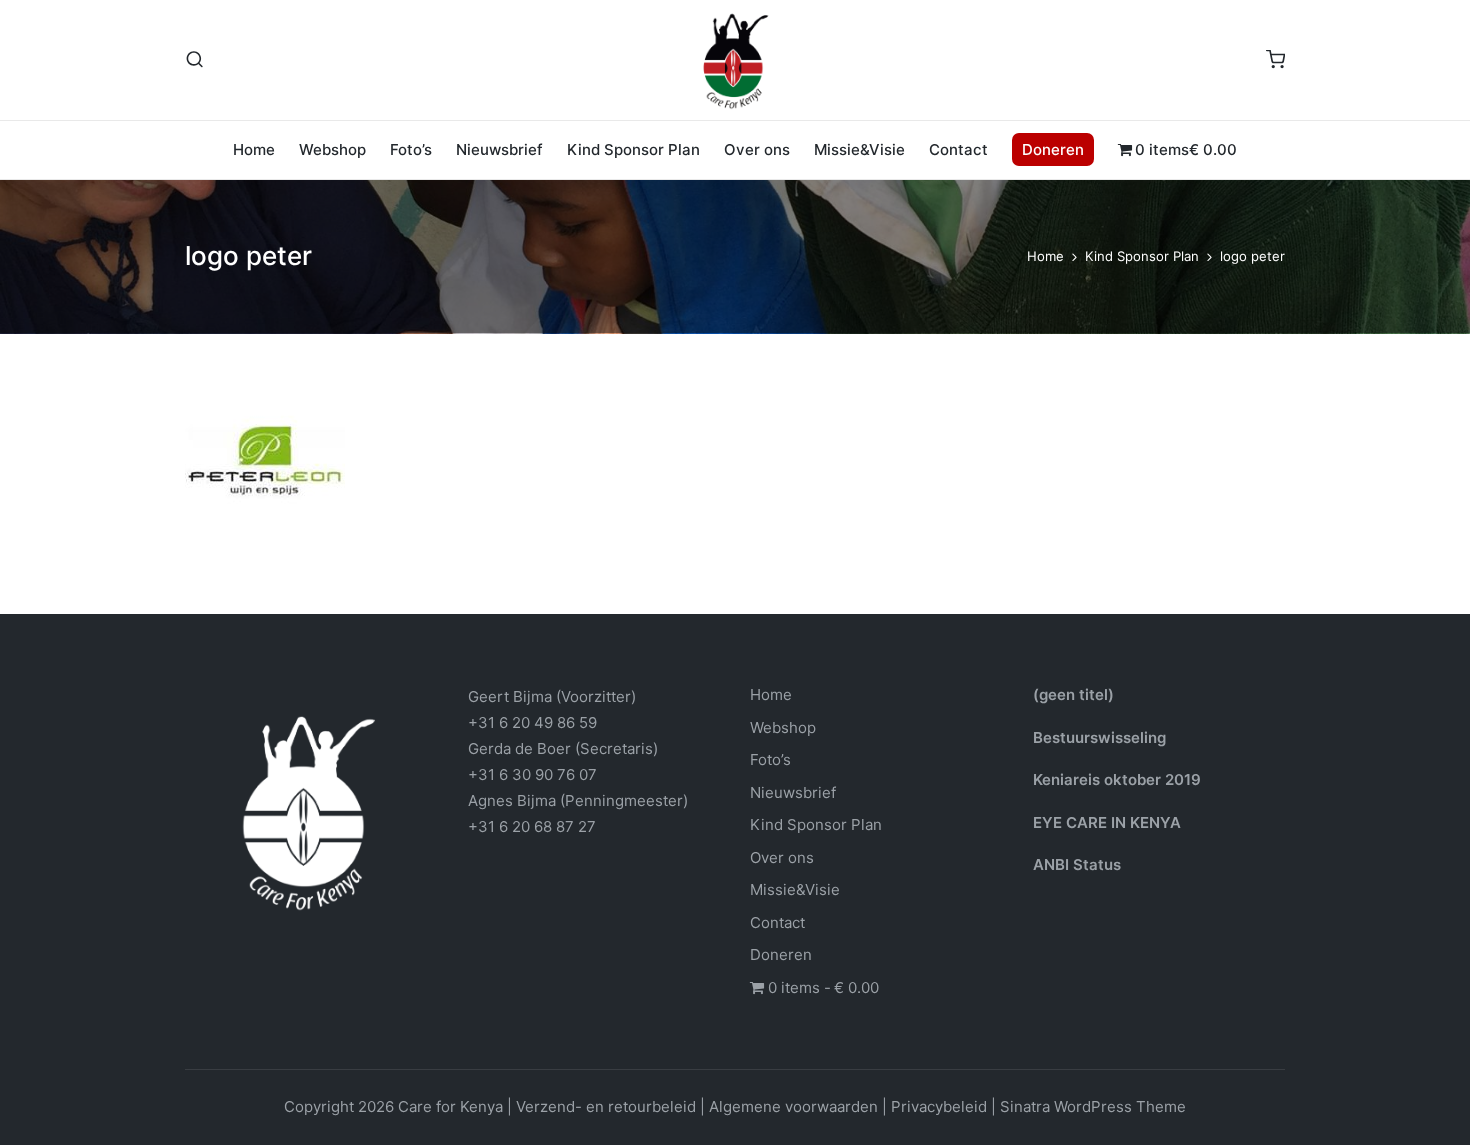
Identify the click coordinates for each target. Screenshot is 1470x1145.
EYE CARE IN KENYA (1107, 822)
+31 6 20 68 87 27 (532, 826)
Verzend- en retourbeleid (606, 1106)
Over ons (782, 857)
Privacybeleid (939, 1106)
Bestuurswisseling (1099, 737)
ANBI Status (1077, 864)
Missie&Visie (795, 889)
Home (771, 694)
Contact (777, 922)
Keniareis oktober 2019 (1117, 779)
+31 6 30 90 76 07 (532, 774)
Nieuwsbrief (793, 792)
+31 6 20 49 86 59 (532, 722)
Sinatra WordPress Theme (1093, 1106)
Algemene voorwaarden (793, 1106)
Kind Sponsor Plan (816, 824)
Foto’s (770, 759)
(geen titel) (1073, 694)
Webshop (783, 727)
